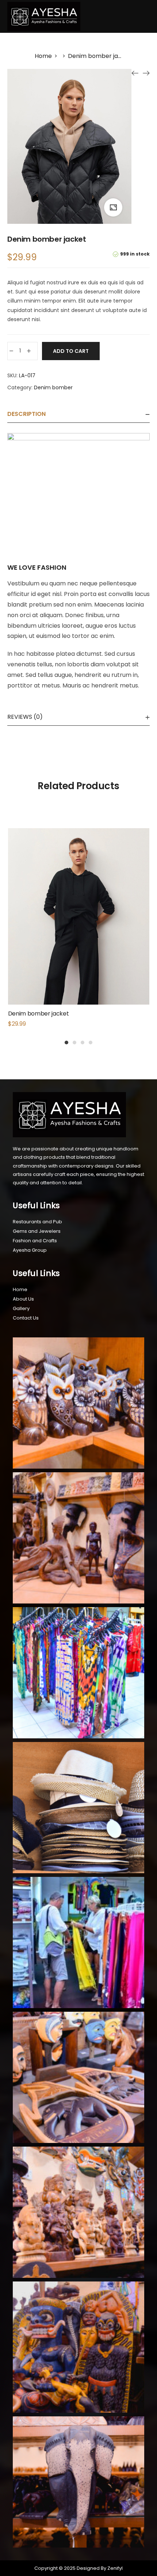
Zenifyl (114, 2568)
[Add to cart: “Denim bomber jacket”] (78, 932)
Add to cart (71, 351)
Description (26, 414)
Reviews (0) (25, 717)
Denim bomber (53, 387)
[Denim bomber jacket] (135, 73)
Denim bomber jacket (39, 1014)
